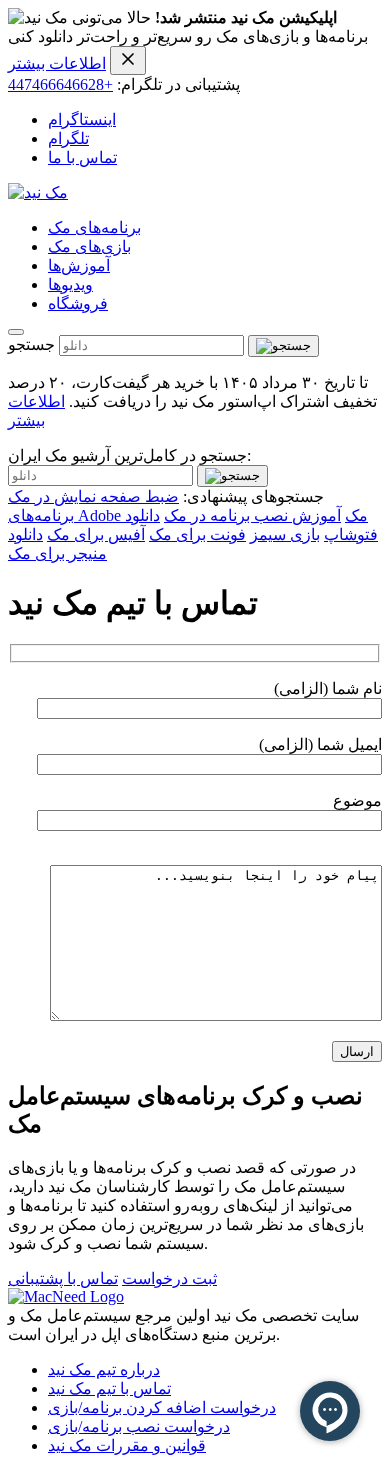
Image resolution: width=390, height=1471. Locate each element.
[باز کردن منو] (16, 332)
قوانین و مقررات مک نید (127, 1445)
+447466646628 (60, 84)
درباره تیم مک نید (104, 1369)
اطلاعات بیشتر (57, 63)
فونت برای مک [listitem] (197, 534)
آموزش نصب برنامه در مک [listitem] (252, 515)
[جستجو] (283, 346)
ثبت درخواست (169, 1278)
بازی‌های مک (89, 246)
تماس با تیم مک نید (109, 1388)
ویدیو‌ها (70, 284)
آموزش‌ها (79, 265)
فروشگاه (78, 303)
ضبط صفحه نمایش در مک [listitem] (93, 496)
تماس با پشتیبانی (63, 1278)
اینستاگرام (82, 119)
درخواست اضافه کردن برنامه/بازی (162, 1407)
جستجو (31, 344)
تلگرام (68, 138)
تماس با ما (82, 157)
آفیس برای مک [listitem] (96, 534)
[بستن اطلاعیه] (128, 60)
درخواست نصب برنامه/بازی (139, 1426)
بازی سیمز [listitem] (285, 534)
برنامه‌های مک (94, 227)
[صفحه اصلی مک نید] (38, 192)
